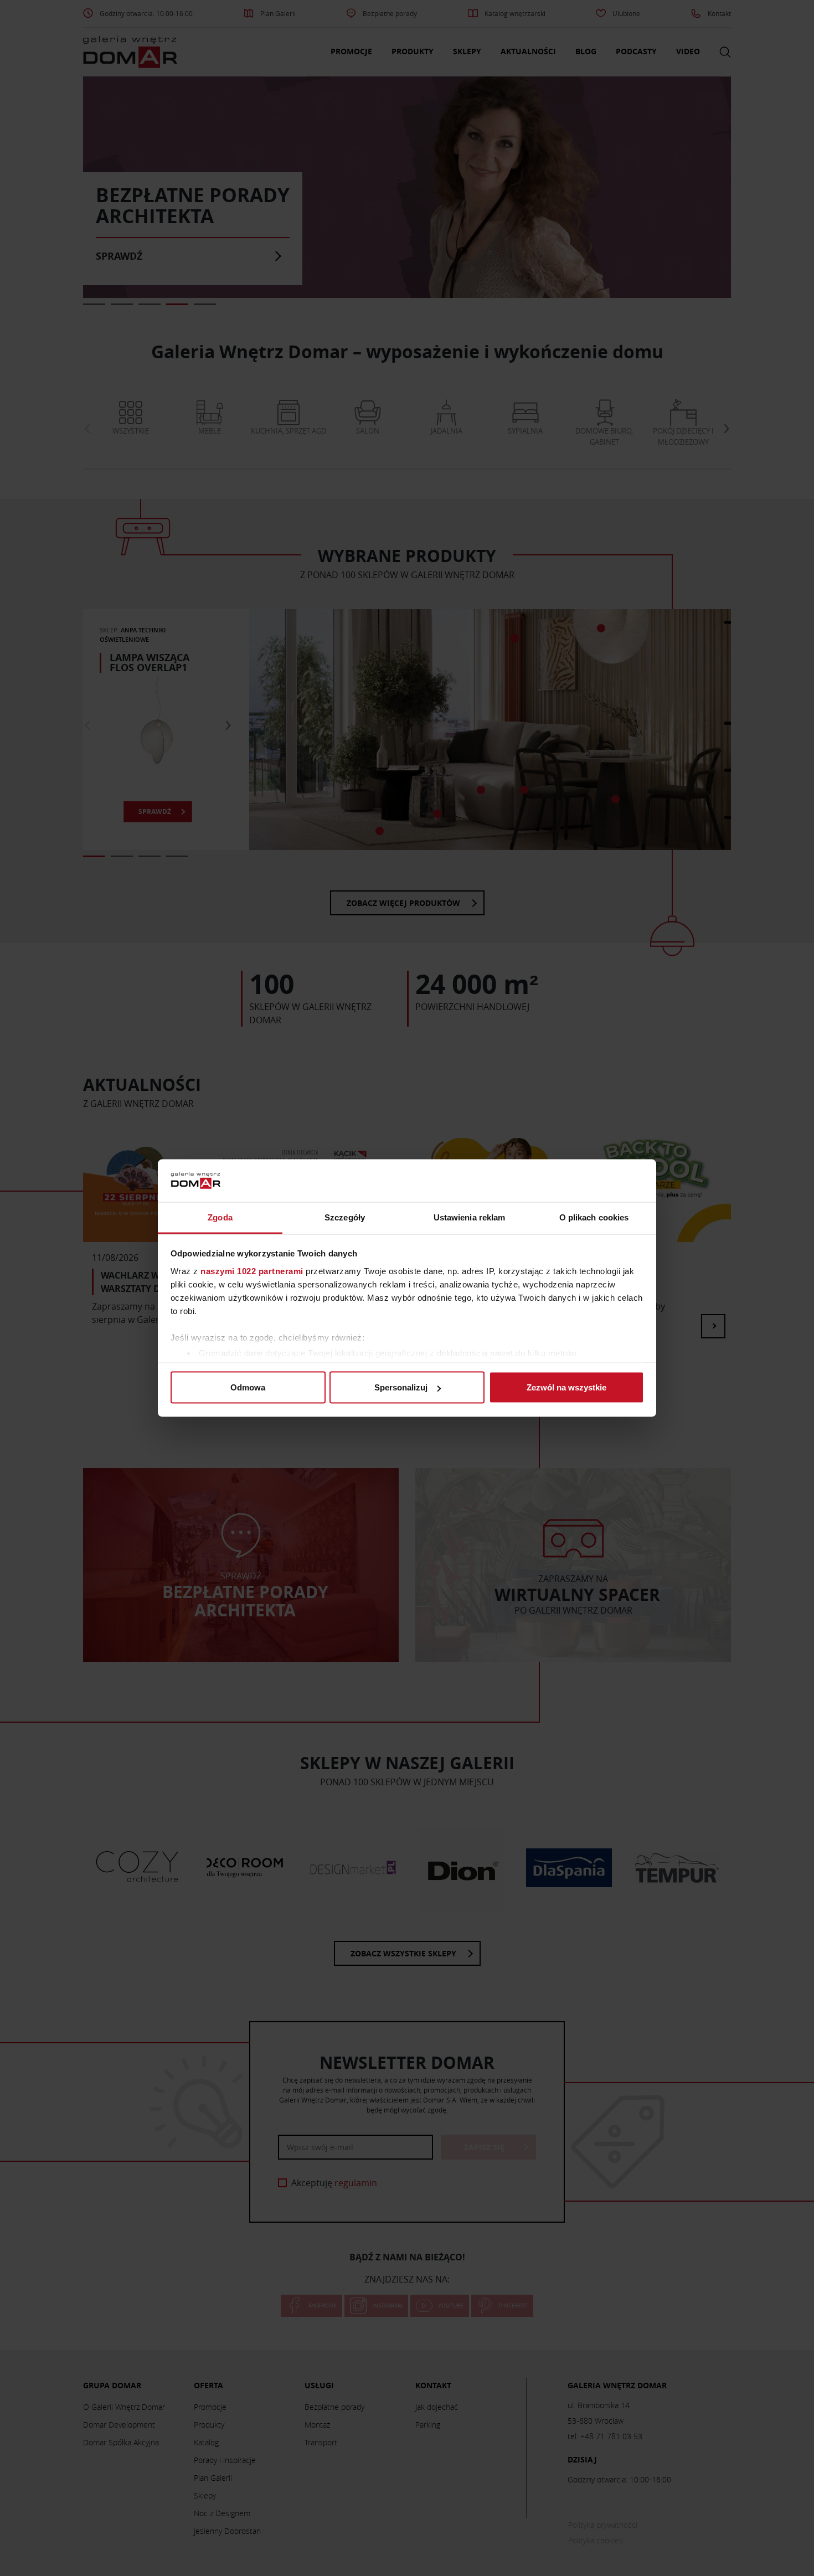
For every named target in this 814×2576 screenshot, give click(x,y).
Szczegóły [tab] (345, 1217)
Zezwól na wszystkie (566, 1387)
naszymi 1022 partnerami (252, 1271)
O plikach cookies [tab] (594, 1217)
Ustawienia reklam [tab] (470, 1217)
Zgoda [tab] (220, 1217)
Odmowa (248, 1387)
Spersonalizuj (401, 1387)
